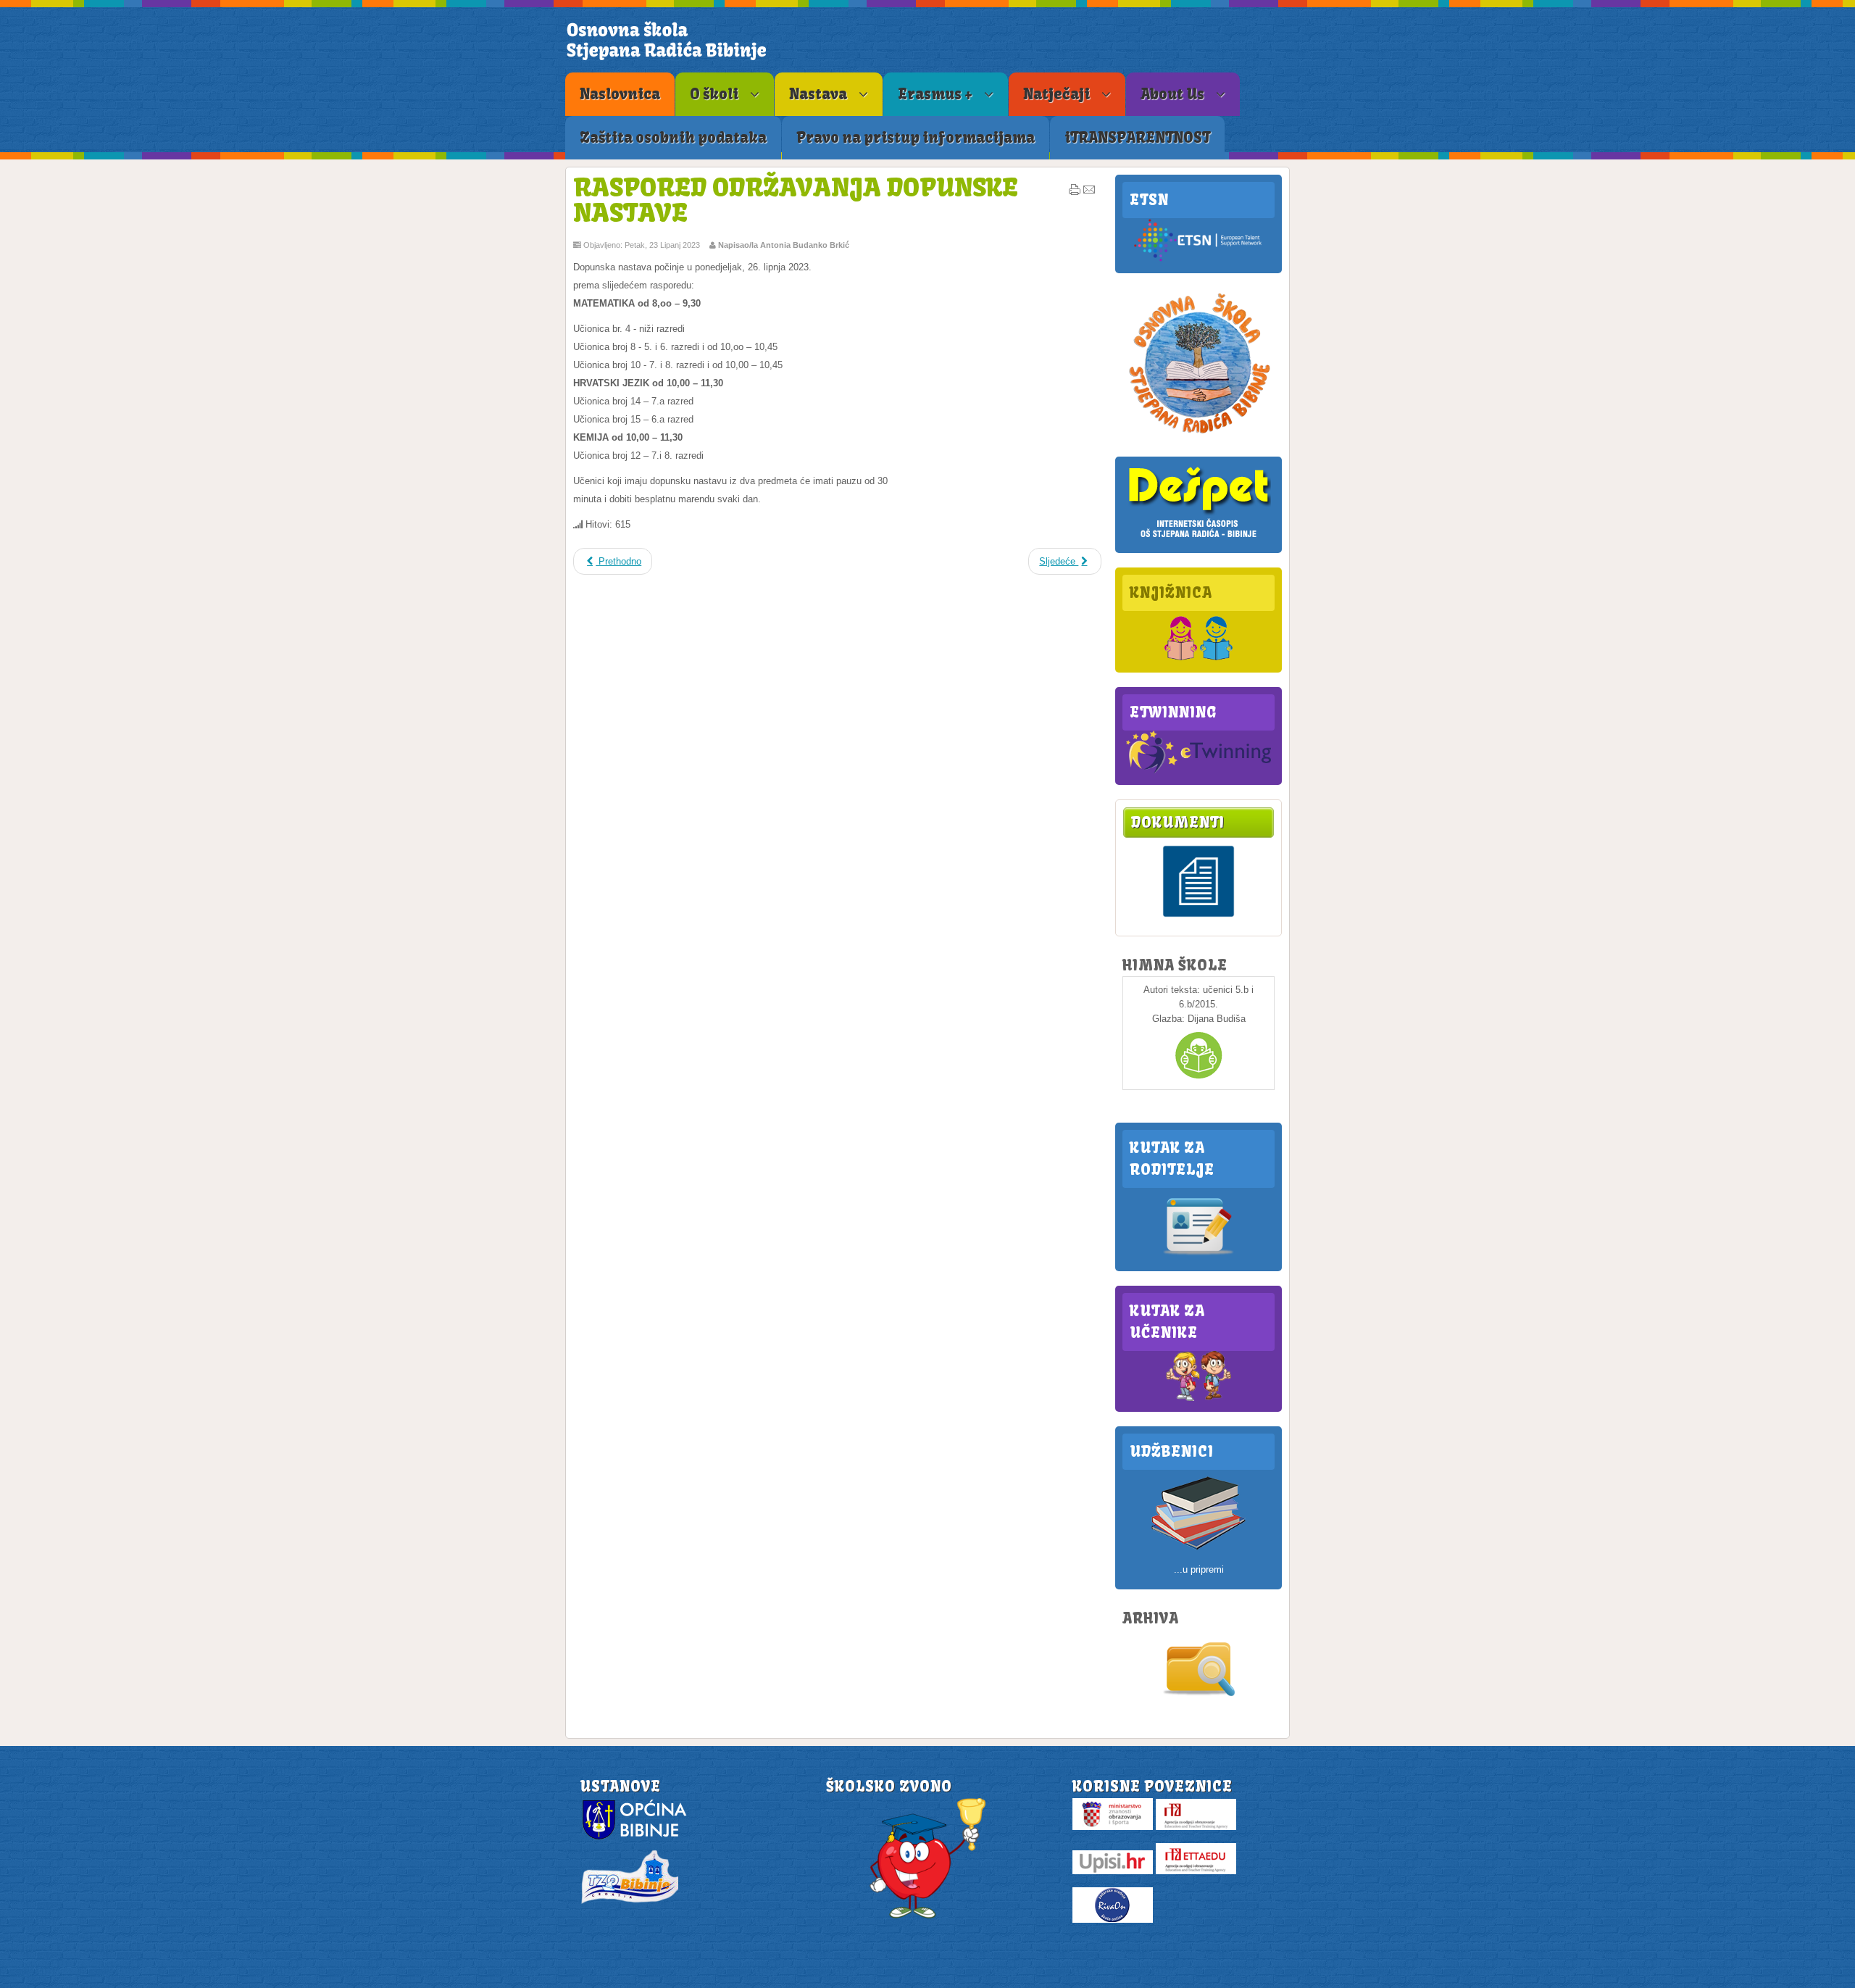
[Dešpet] (1199, 539)
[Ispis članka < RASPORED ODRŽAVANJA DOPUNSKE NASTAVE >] (1075, 193)
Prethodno (618, 561)
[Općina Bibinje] (636, 1838)
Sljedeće (1059, 561)
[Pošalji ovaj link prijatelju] (1089, 193)
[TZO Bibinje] (629, 1903)
